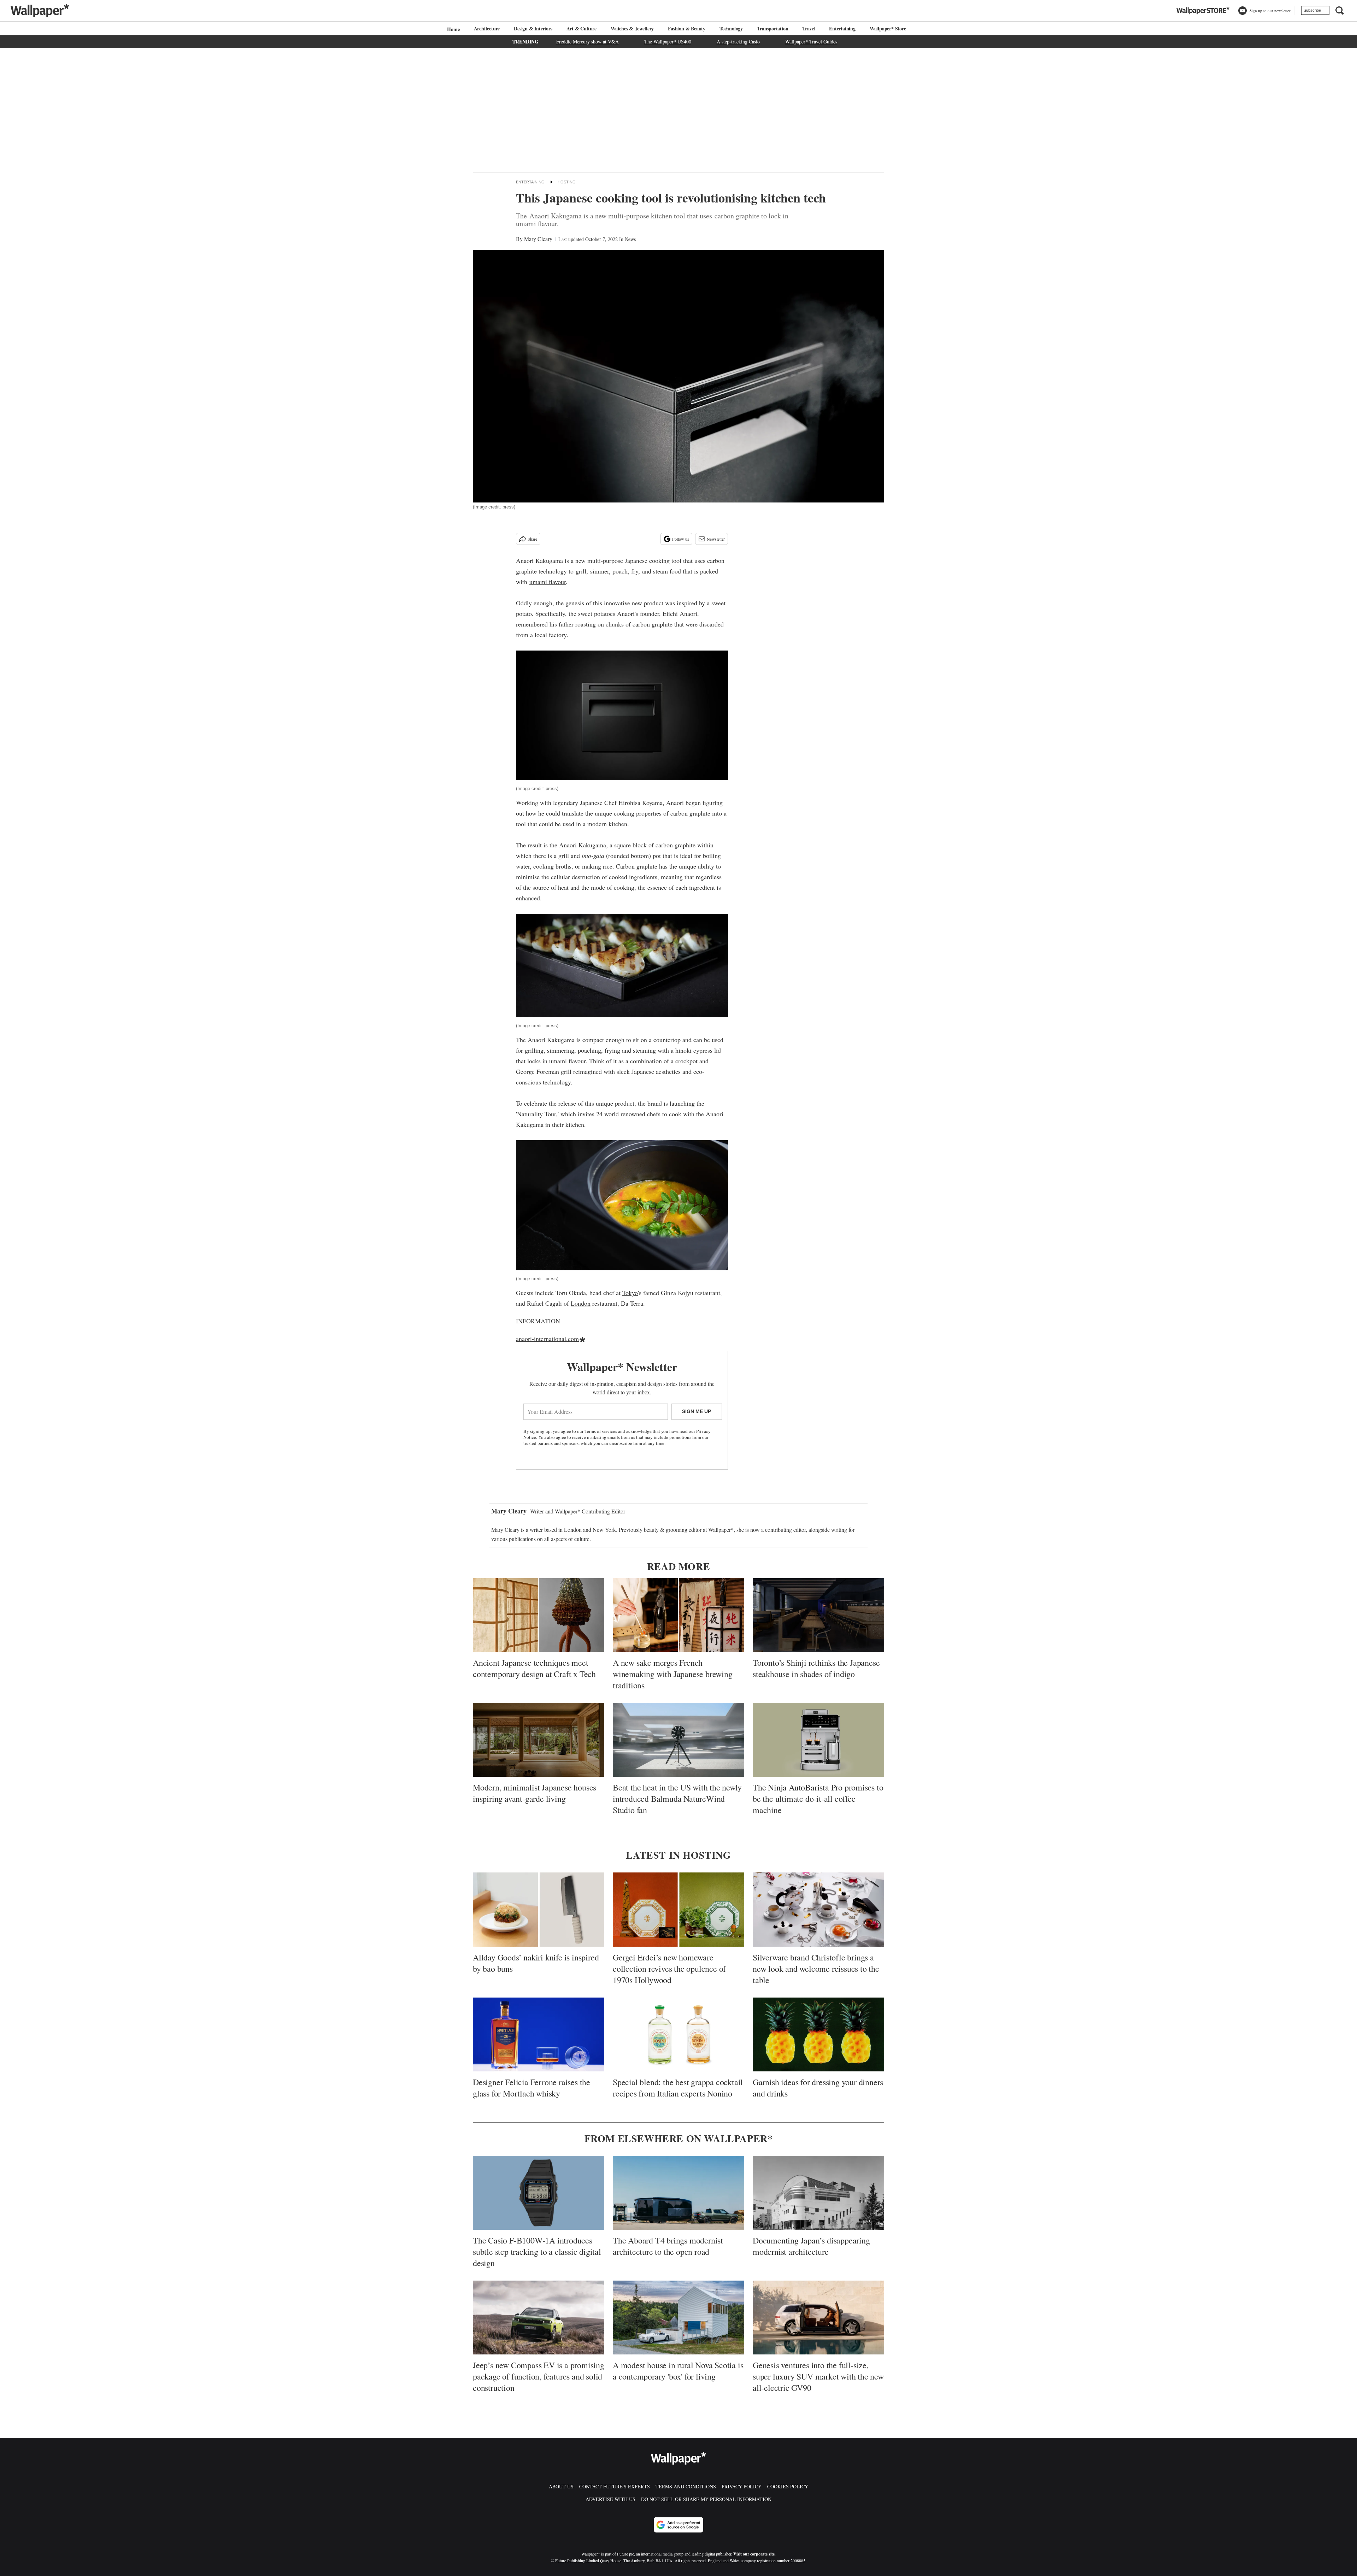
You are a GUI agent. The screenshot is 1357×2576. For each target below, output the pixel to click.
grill (581, 571)
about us (561, 2486)
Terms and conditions (686, 2486)
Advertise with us (610, 2499)
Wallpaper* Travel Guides (811, 42)
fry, (636, 571)
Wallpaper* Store (888, 28)
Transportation (773, 28)
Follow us (681, 539)
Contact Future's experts (615, 2486)
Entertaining (842, 28)
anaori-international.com (547, 1339)
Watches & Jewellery (632, 28)
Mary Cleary (538, 239)
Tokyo (630, 1293)
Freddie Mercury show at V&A (588, 42)
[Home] (452, 29)
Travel (809, 28)
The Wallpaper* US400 (668, 42)
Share (532, 539)
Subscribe (1312, 10)
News (630, 239)
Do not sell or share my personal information (706, 2499)
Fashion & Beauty (687, 28)
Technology (731, 28)
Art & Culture (581, 28)
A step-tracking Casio (738, 42)
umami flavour (548, 582)
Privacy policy (742, 2486)
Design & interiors (533, 28)
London (581, 1303)
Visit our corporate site (754, 2554)
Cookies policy (788, 2486)
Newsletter (716, 539)
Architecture (487, 28)
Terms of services (601, 1431)
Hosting (567, 182)
